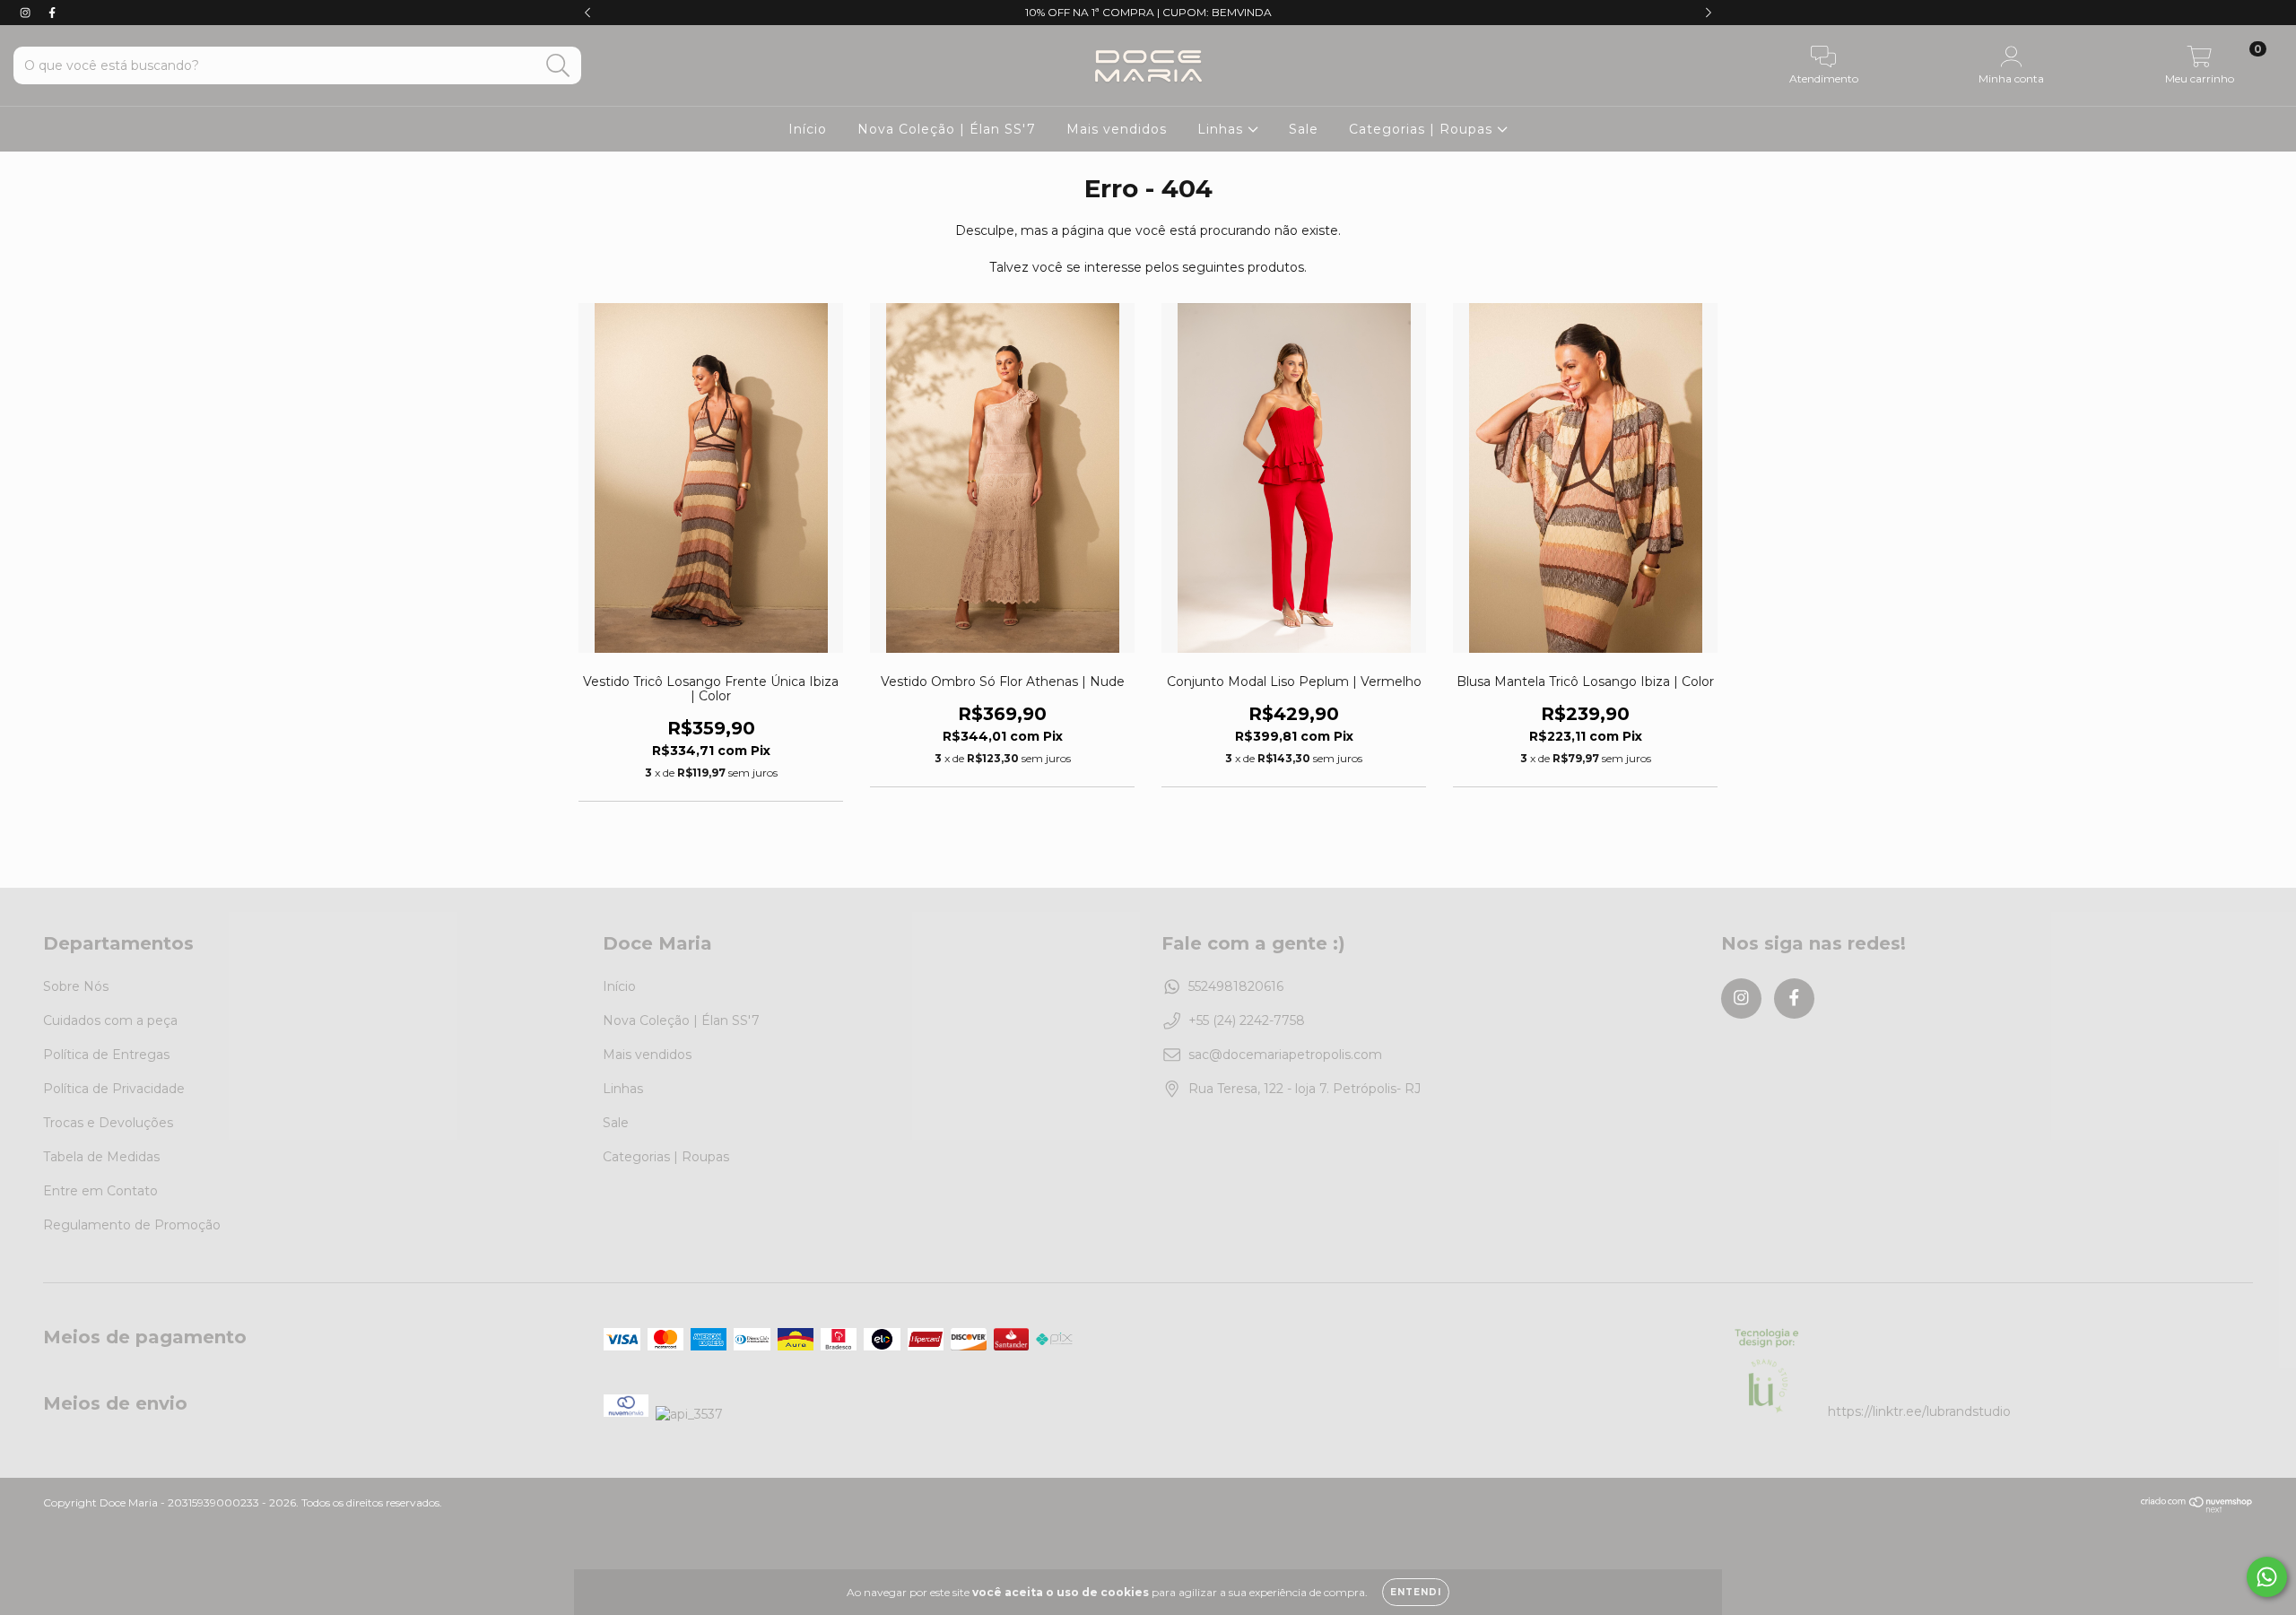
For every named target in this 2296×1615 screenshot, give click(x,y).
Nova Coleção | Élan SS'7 (947, 129)
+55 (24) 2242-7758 (1247, 1020)
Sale (1304, 129)
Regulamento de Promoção (132, 1225)
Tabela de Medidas (101, 1157)
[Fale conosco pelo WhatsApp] (2267, 1577)
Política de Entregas (106, 1055)
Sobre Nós (76, 986)
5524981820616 (1236, 986)
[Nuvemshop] (2197, 1509)
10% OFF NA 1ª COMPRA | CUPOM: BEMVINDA (1148, 12)
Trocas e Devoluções (108, 1123)
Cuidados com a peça (110, 1020)
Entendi (1416, 1592)
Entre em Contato (100, 1191)
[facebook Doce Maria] (52, 13)
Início (808, 129)
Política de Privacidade (114, 1089)
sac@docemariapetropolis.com (1285, 1055)
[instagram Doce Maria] (27, 13)
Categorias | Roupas (1423, 129)
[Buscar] (558, 66)
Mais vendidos (1117, 129)
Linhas (1222, 129)
